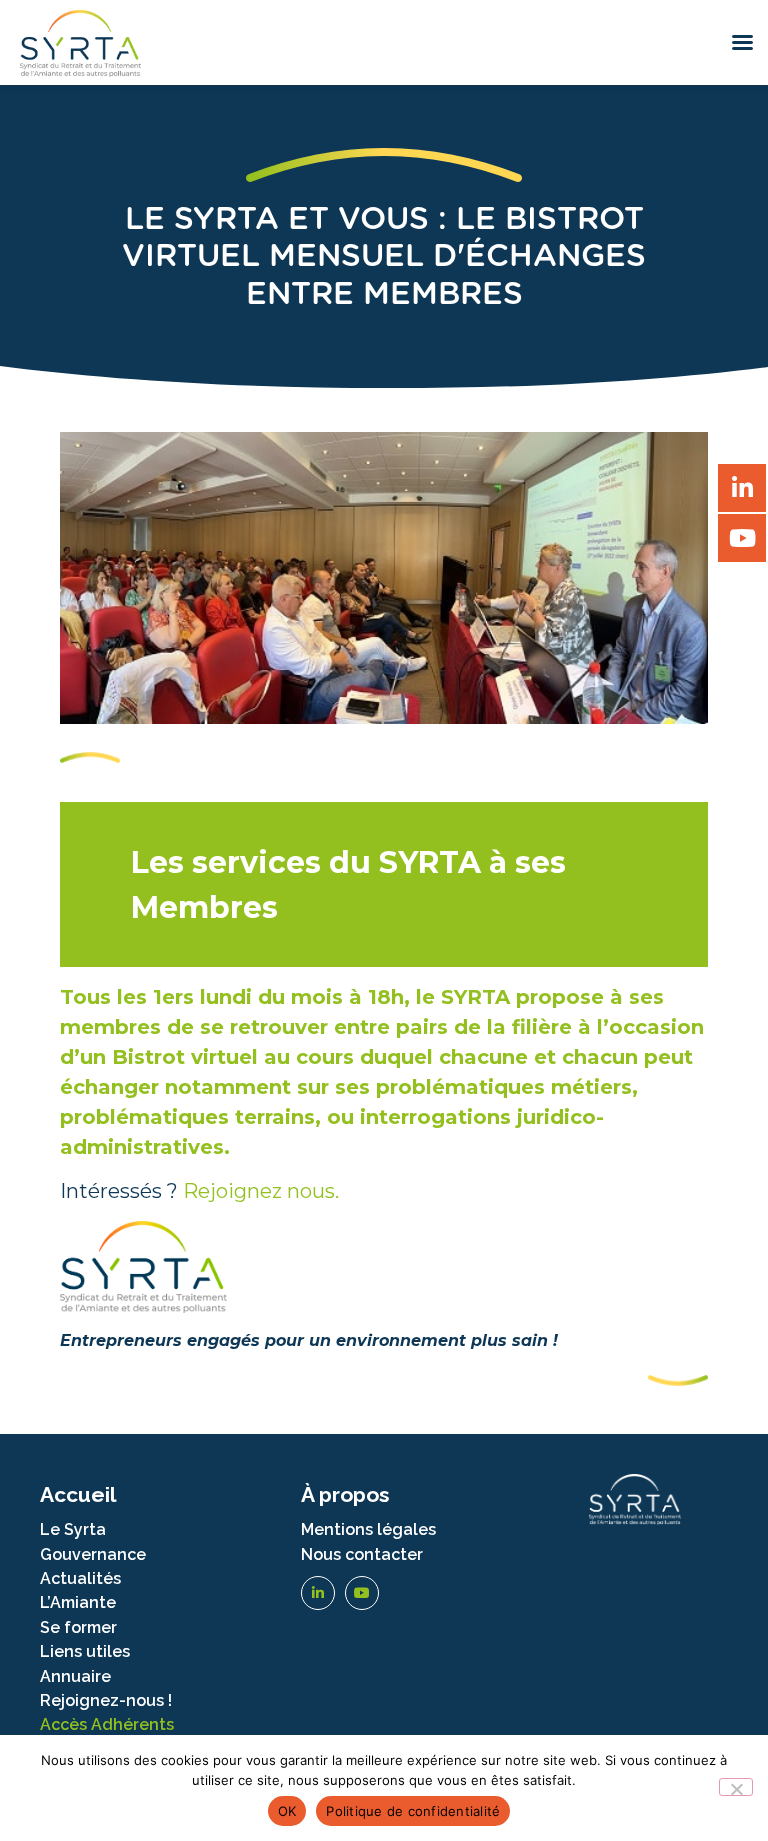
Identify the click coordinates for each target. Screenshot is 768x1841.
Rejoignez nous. (261, 1191)
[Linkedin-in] (318, 1593)
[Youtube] (362, 1593)
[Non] (736, 1787)
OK (287, 1811)
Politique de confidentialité (413, 1811)
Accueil (78, 1494)
